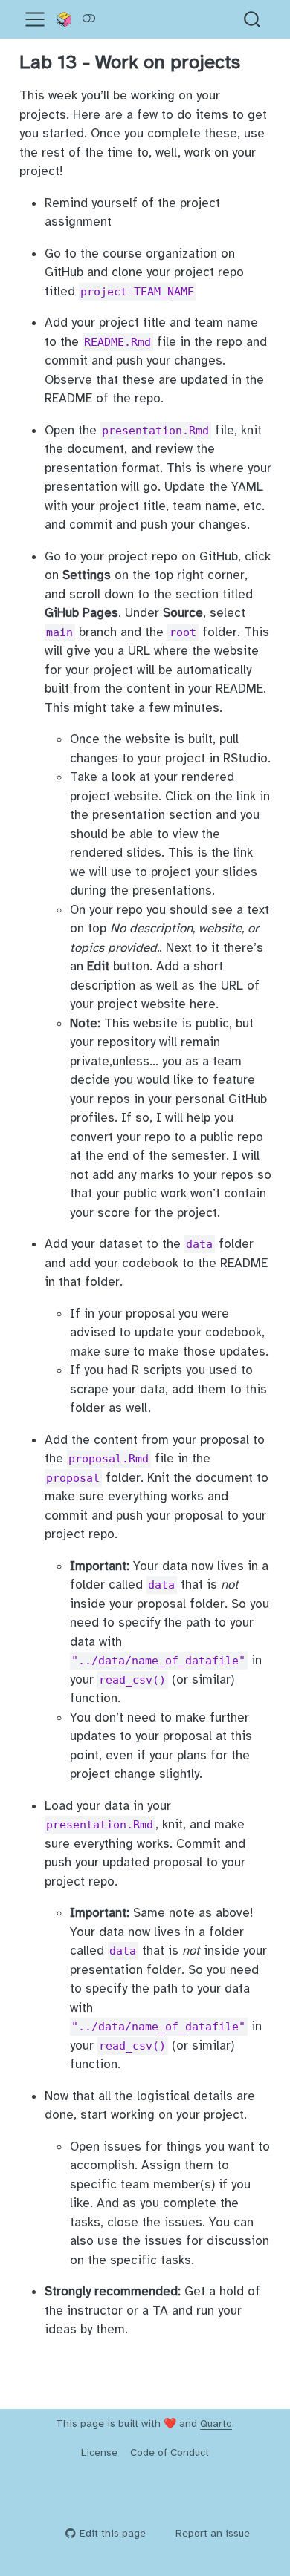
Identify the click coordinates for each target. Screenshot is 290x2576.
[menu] (35, 19)
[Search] (252, 19)
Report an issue (213, 2533)
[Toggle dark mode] (88, 19)
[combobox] (253, 19)
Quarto (216, 2423)
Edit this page (113, 2533)
